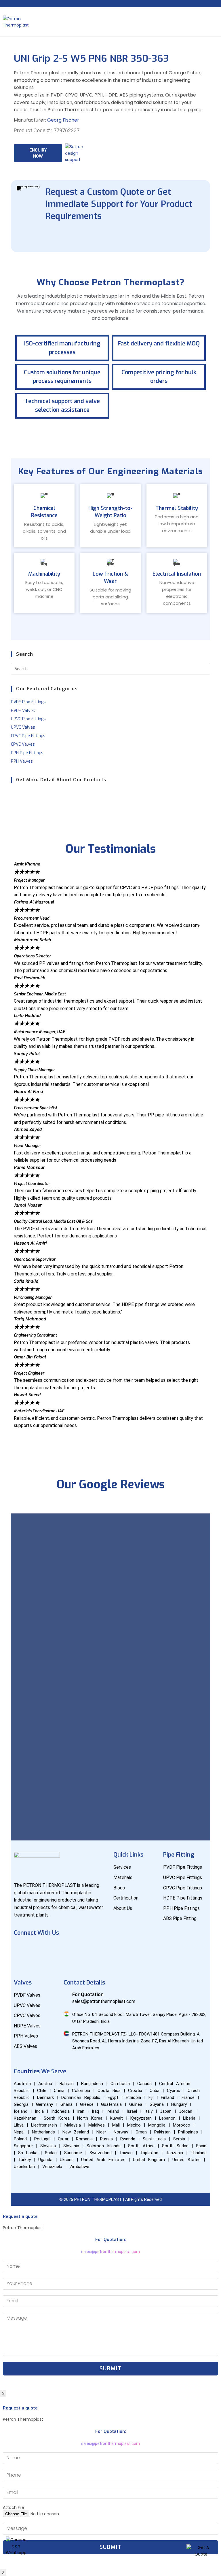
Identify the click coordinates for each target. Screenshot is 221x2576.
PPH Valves (22, 761)
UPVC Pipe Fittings (28, 719)
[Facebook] (21, 1949)
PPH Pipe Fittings (27, 753)
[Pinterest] (21, 1965)
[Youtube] (38, 1949)
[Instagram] (72, 1949)
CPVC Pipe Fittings (28, 736)
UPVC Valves (23, 727)
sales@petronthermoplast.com (110, 2252)
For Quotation (88, 1994)
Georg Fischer (63, 120)
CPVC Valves (23, 744)
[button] (110, 1432)
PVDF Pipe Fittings (28, 702)
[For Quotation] (66, 1994)
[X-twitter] (89, 1949)
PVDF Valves (23, 711)
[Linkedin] (55, 1949)
